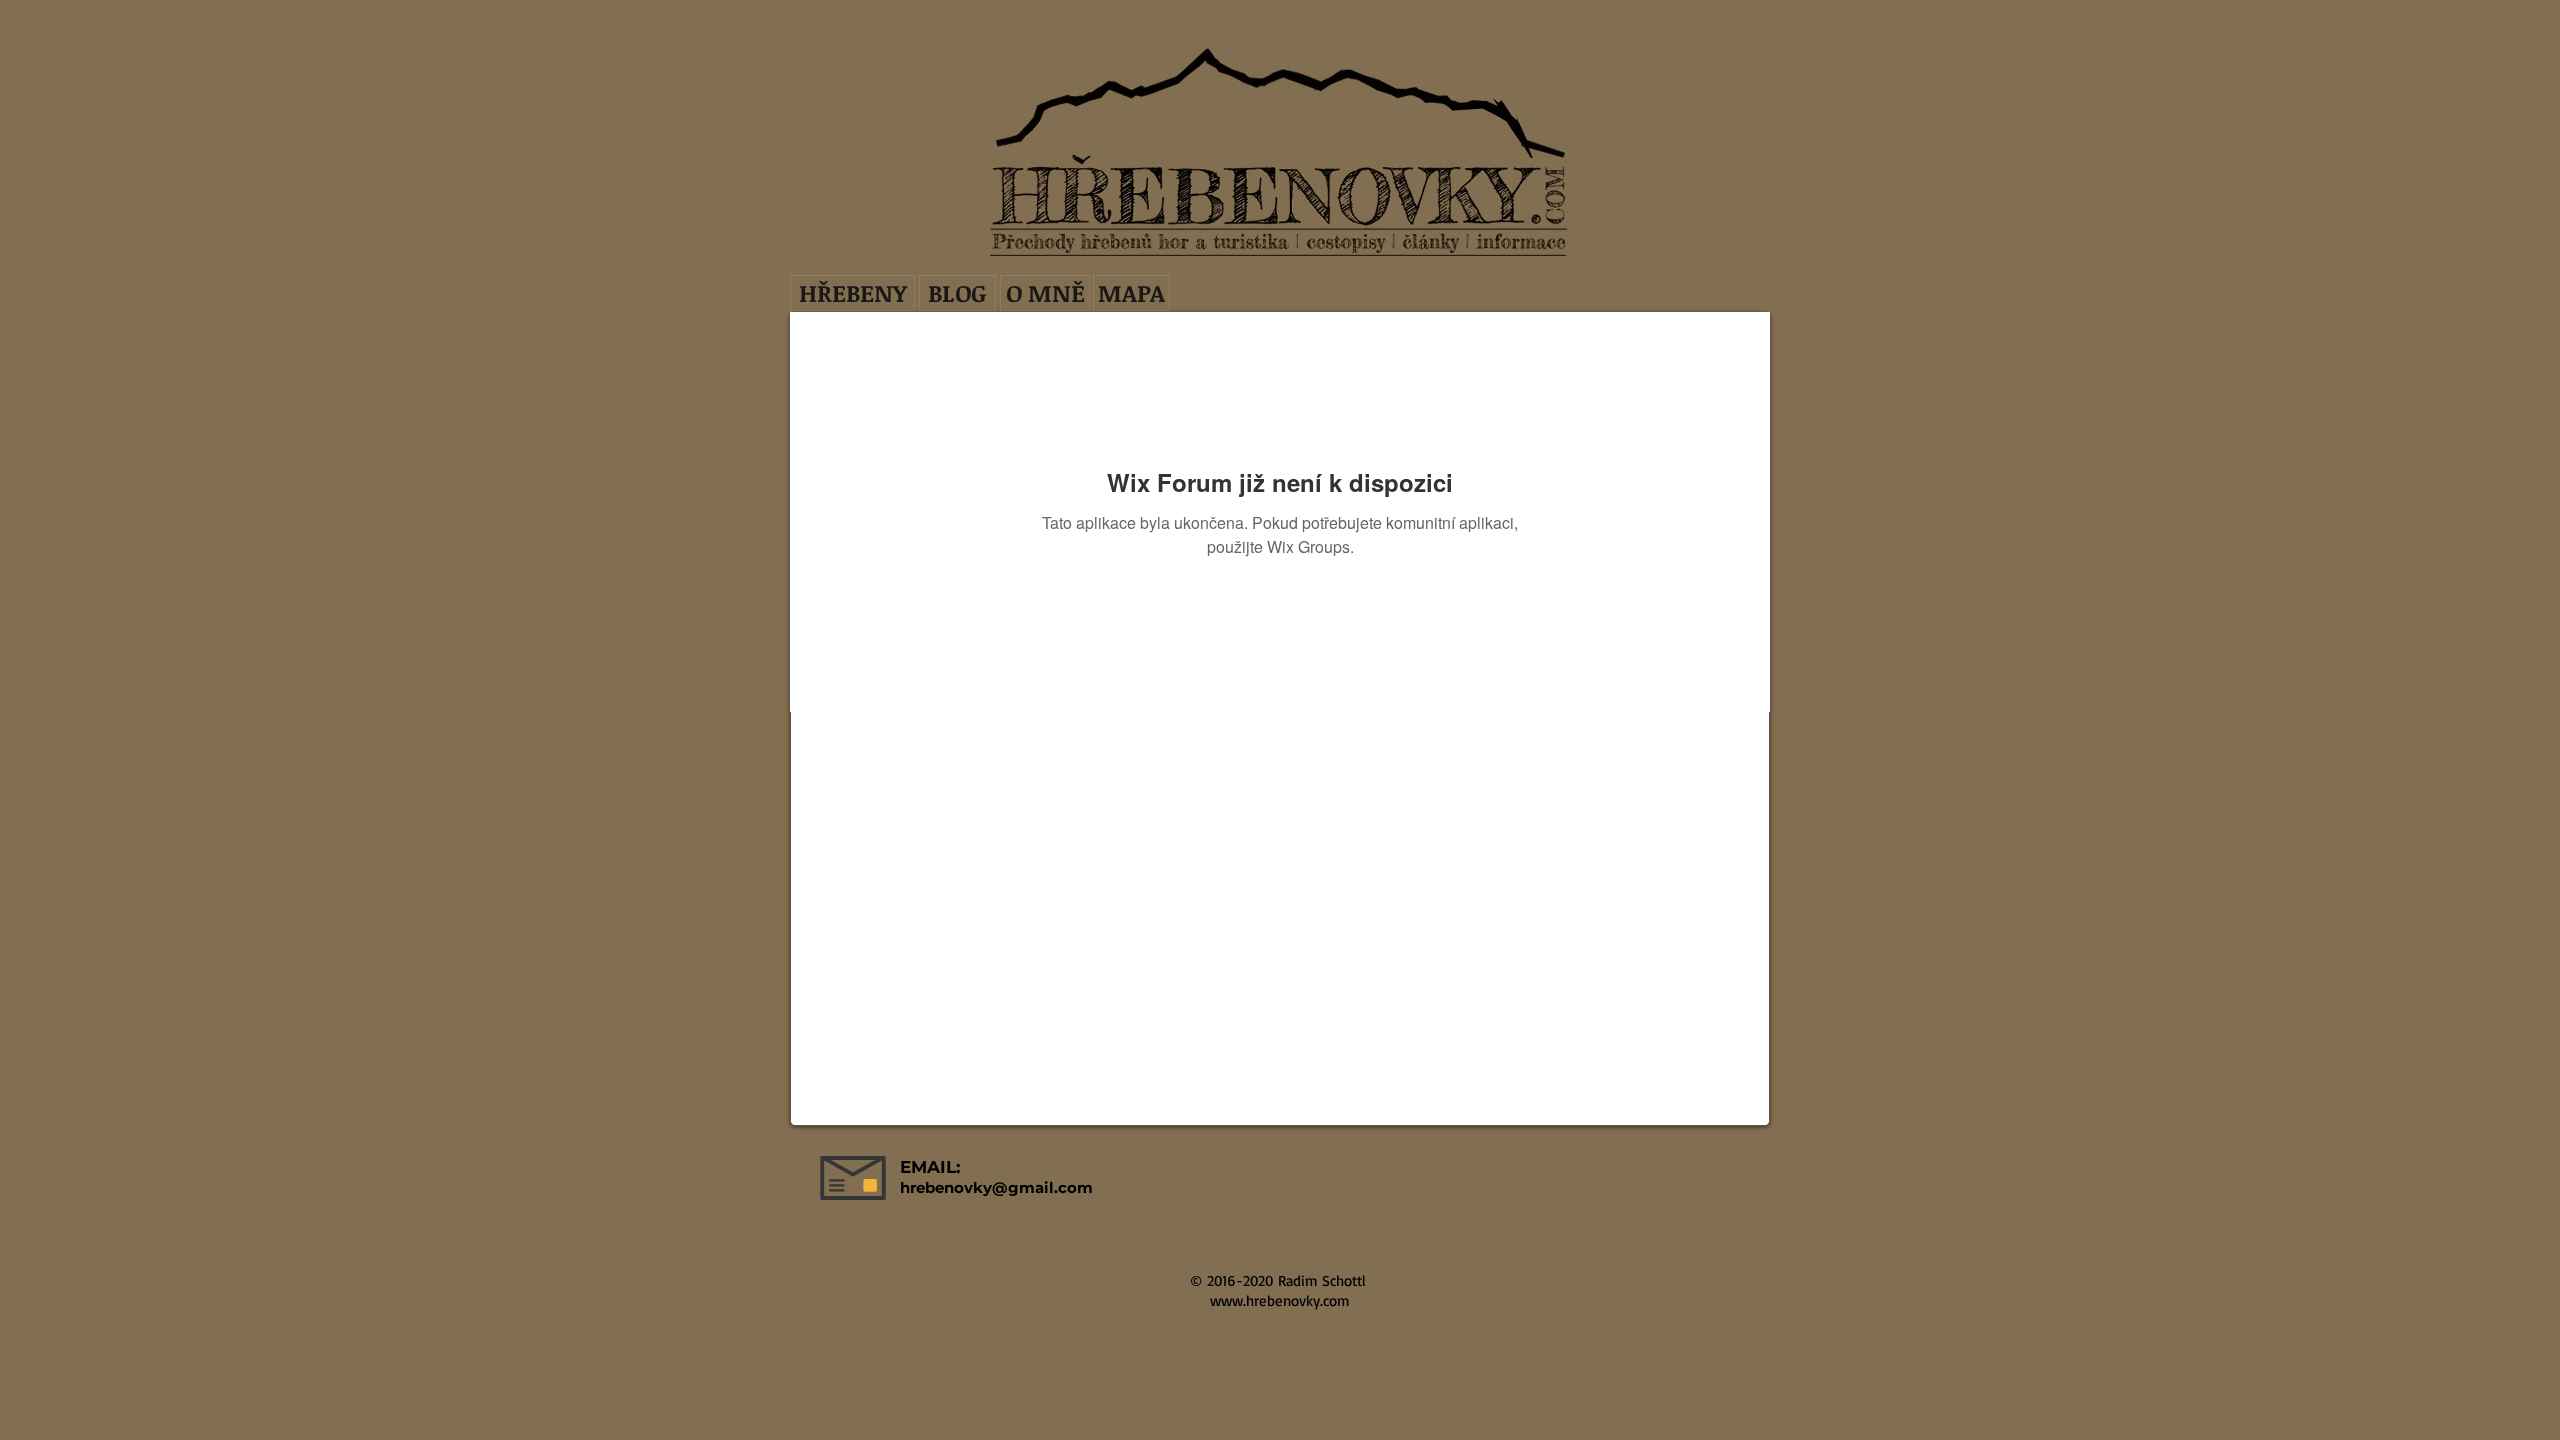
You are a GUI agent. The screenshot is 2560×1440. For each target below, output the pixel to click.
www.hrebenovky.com (1280, 1300)
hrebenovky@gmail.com (996, 1187)
